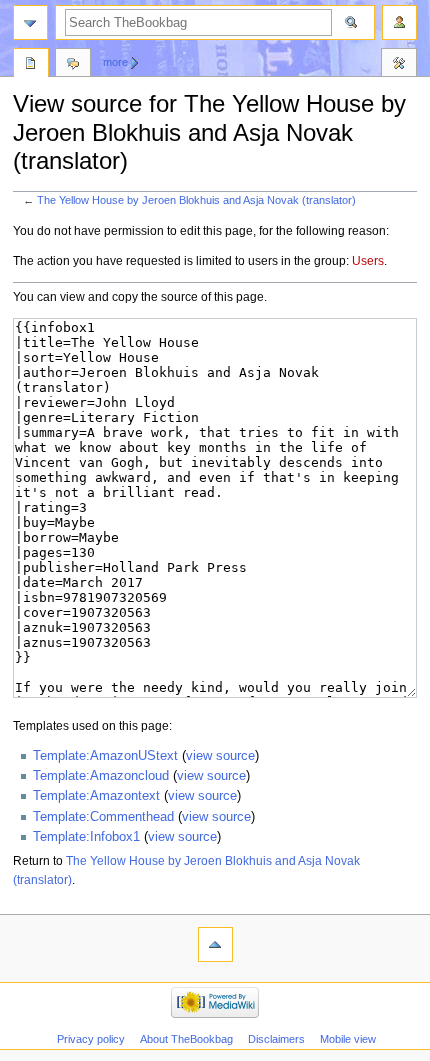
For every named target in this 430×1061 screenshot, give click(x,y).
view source (220, 756)
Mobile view (348, 1039)
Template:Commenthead (103, 817)
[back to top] (215, 944)
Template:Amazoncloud (101, 776)
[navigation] (30, 22)
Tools (399, 65)
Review (31, 65)
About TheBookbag (186, 1039)
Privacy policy (91, 1039)
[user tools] (399, 22)
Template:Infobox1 (86, 837)
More (115, 62)
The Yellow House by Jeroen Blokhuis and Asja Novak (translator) (196, 200)
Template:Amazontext (96, 796)
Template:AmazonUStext (105, 756)
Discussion (73, 65)
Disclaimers (276, 1039)
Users (368, 261)
